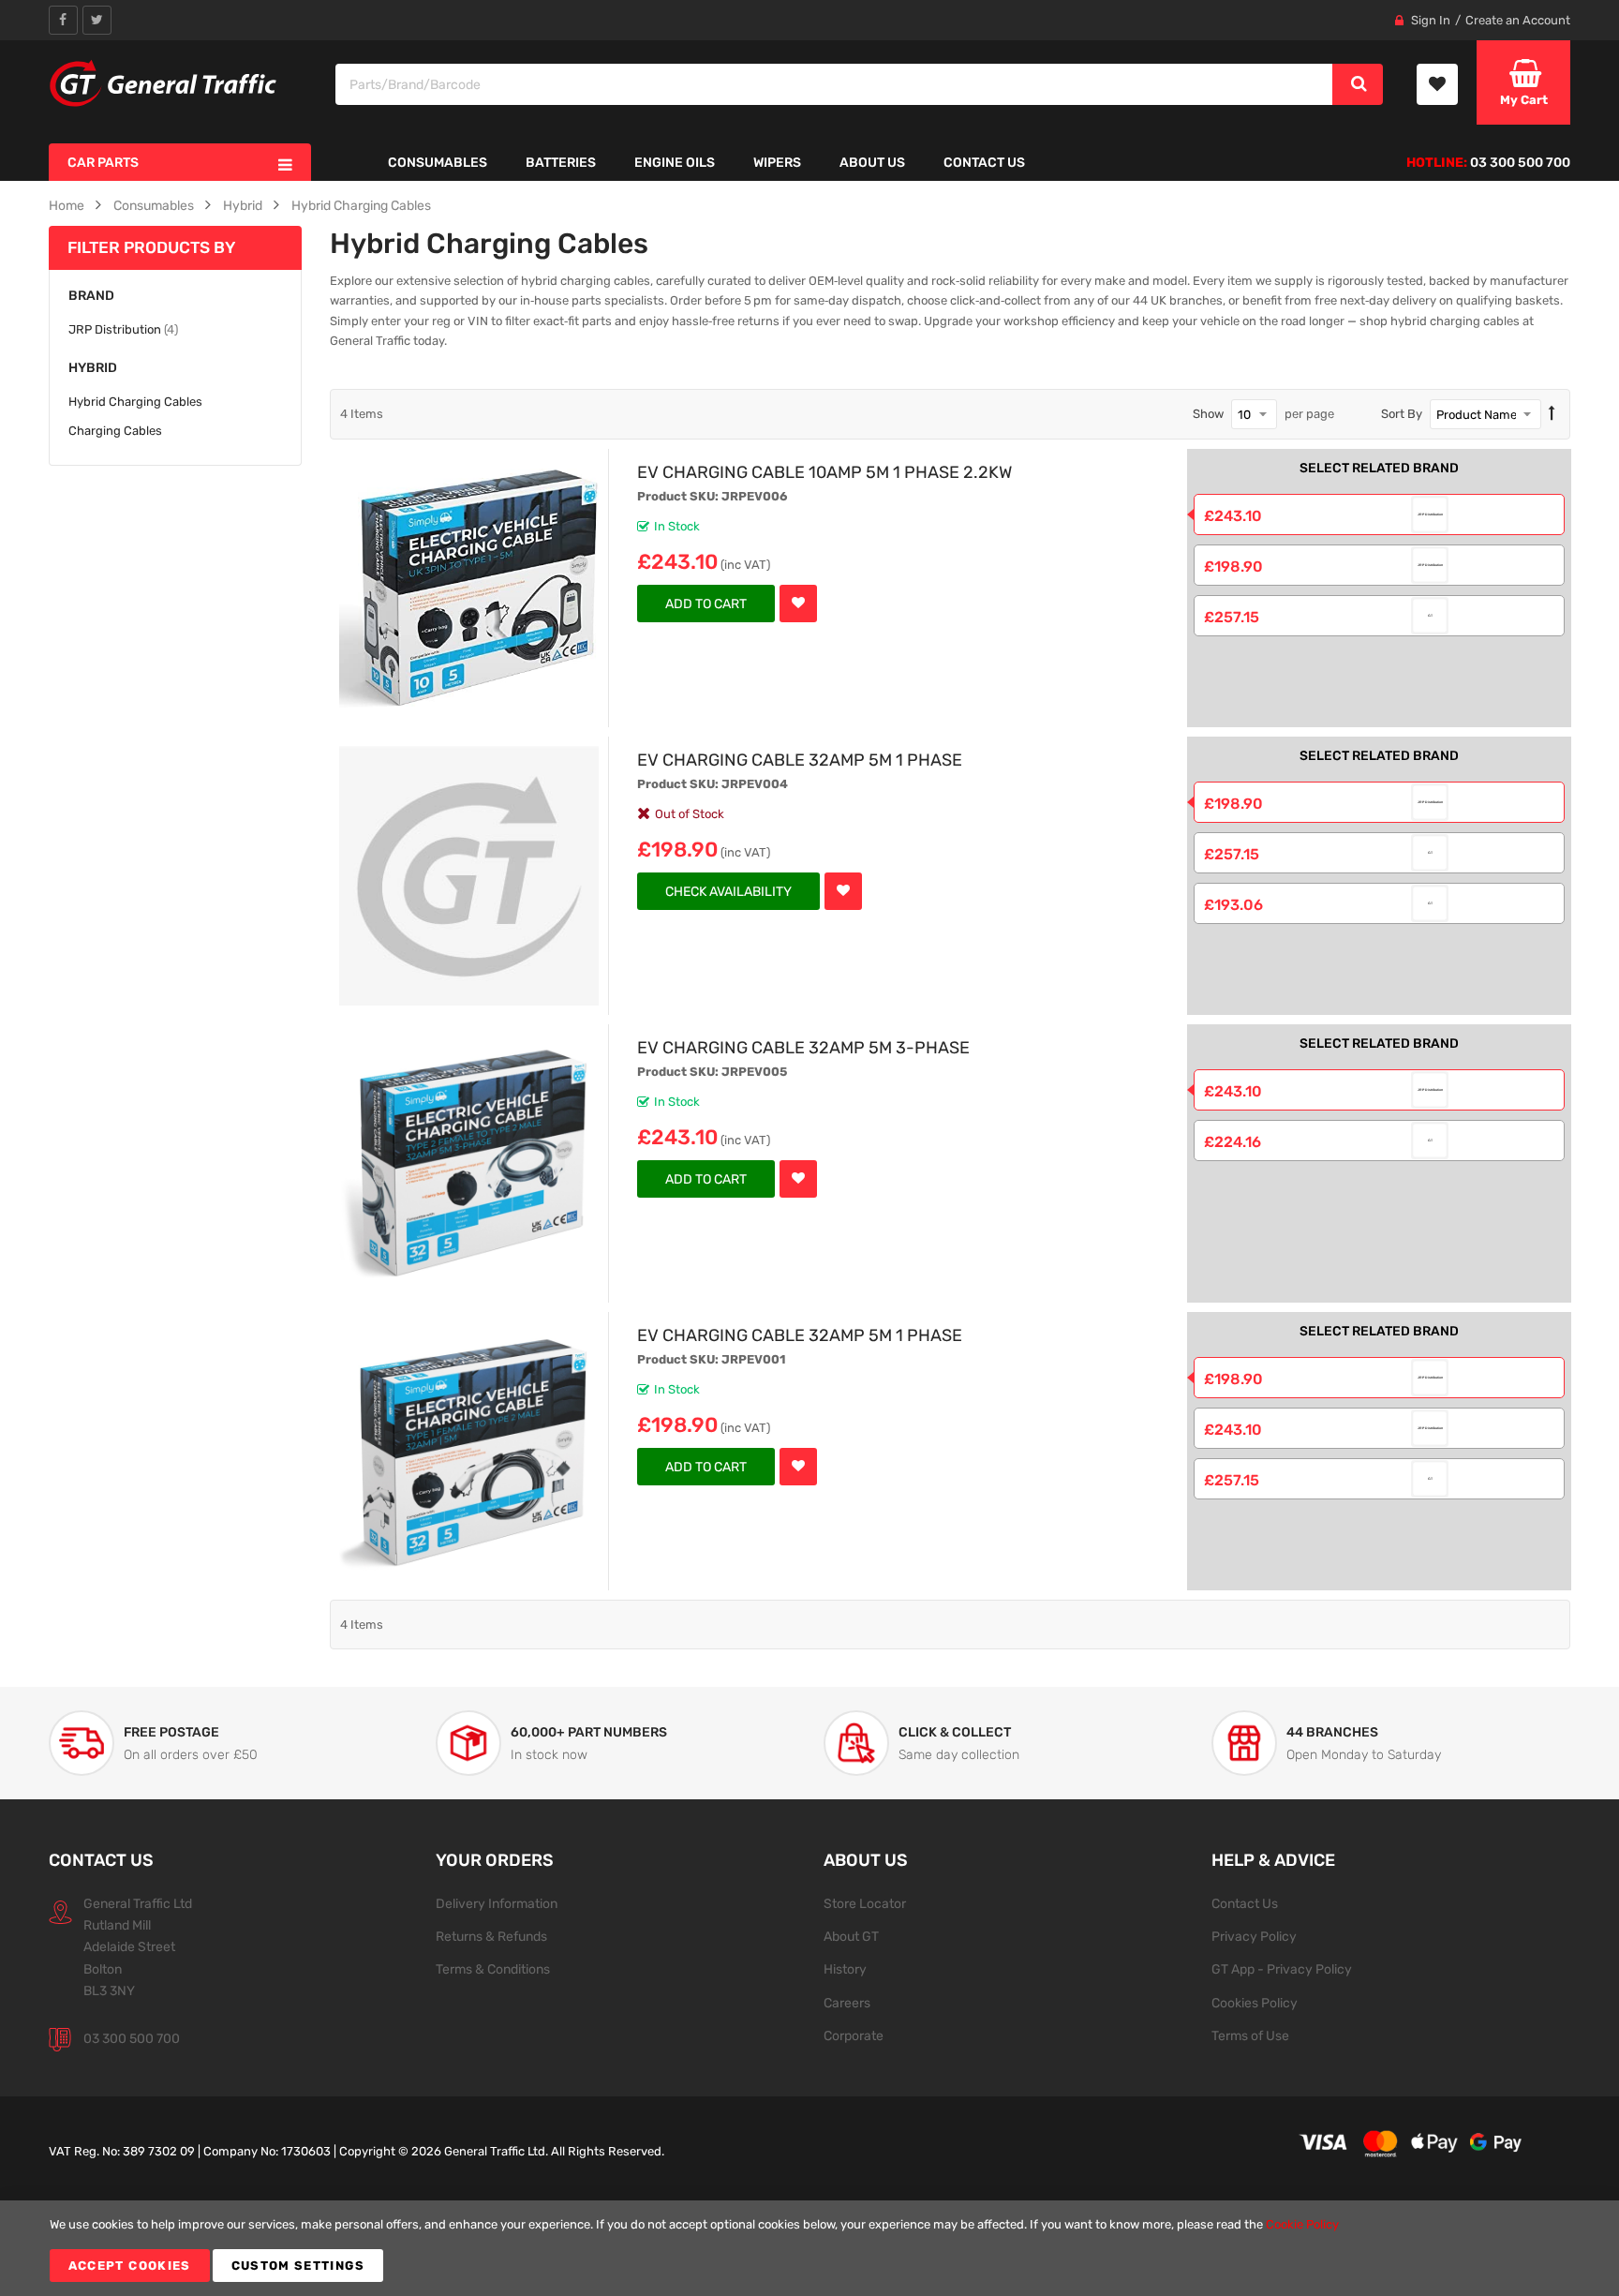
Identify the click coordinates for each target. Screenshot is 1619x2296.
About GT (851, 1936)
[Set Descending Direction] (1552, 414)
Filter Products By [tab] (152, 247)
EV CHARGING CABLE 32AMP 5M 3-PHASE (803, 1047)
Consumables (154, 205)
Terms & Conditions (493, 1969)
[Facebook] (63, 20)
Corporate (854, 2035)
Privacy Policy (1254, 1936)
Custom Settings (298, 2266)
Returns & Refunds (491, 1936)
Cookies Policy (1255, 2003)
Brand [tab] (91, 296)
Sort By (1402, 414)
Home (67, 205)
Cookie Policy (1302, 2224)
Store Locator (865, 1903)
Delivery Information (497, 1903)
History (845, 1969)
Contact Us (1245, 1903)
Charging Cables (115, 431)
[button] (798, 604)
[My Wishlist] (1437, 84)
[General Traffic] (164, 83)
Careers (847, 2003)
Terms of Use (1250, 2035)
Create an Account (1518, 20)
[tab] (175, 368)
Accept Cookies (130, 2266)
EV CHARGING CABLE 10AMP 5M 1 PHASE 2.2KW (824, 472)
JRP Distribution (123, 329)
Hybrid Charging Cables (361, 205)
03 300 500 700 (132, 2038)
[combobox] (835, 84)
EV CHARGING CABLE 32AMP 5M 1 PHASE (800, 760)
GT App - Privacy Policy (1282, 1969)
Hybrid (243, 205)
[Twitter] (97, 20)
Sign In (1431, 20)
